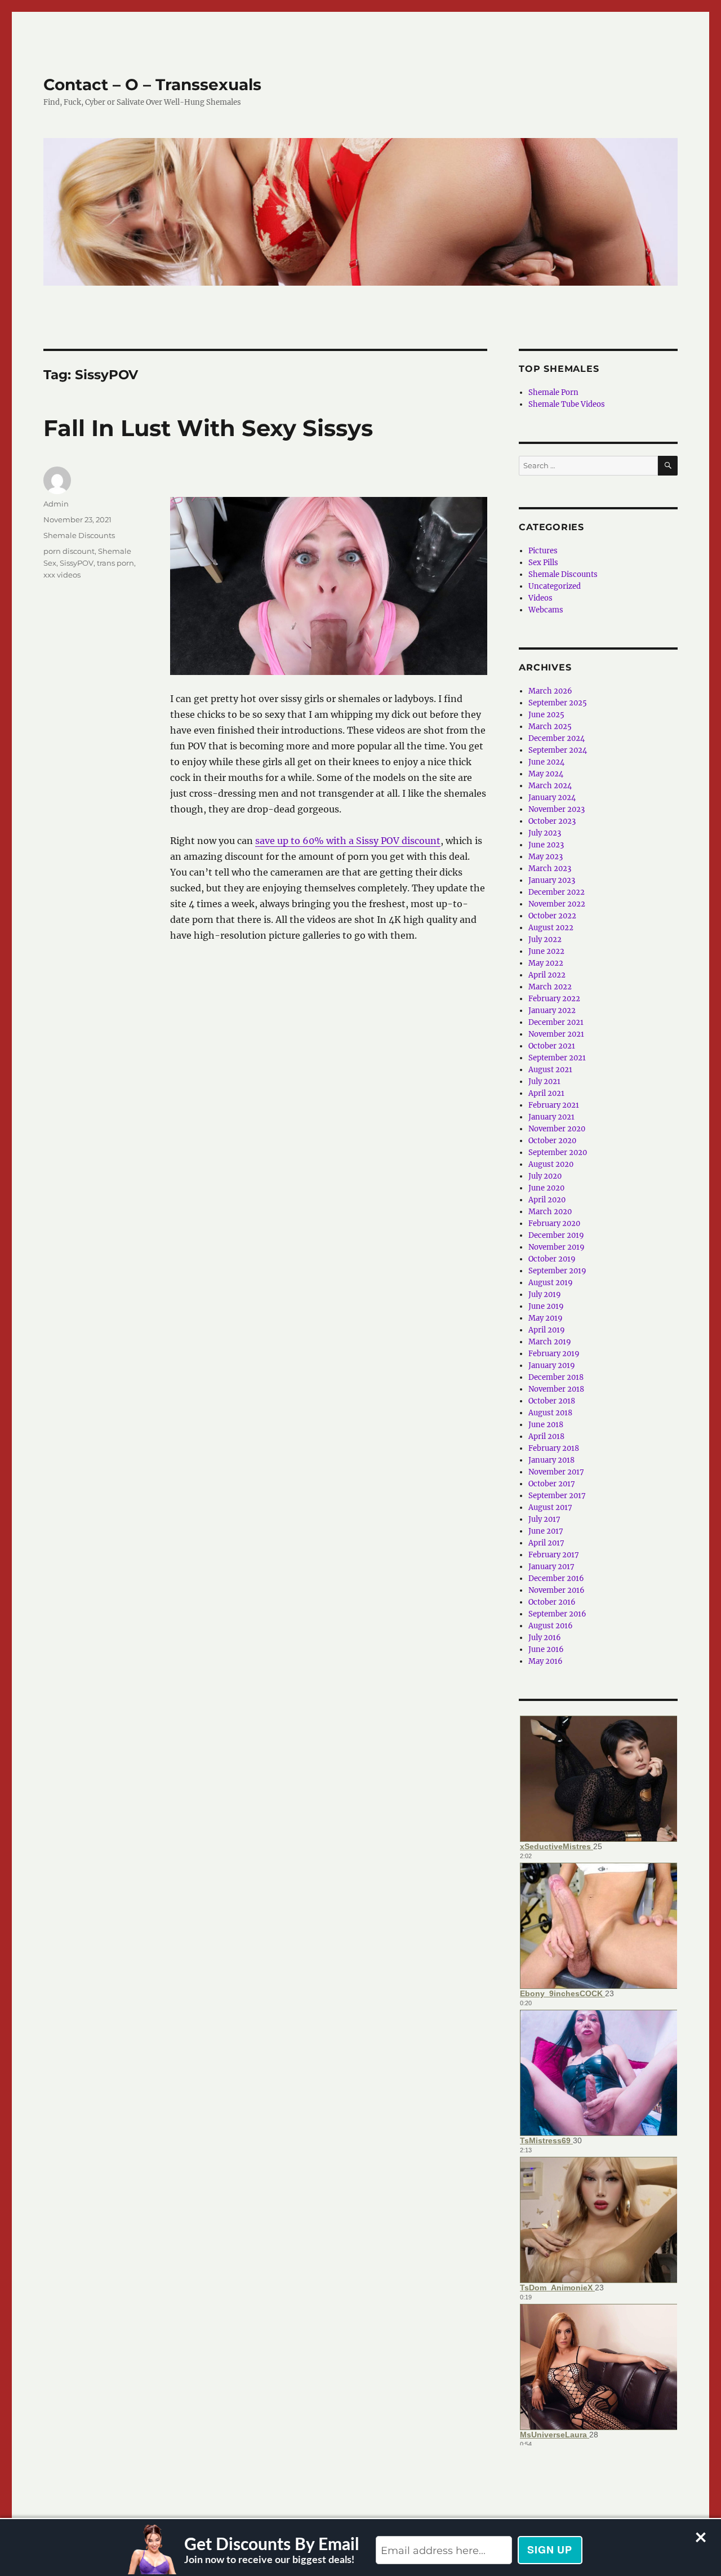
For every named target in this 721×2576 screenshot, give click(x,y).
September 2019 (557, 1271)
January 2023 (552, 880)
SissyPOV (77, 563)
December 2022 (557, 892)
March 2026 (550, 691)
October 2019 (552, 1259)
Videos (540, 598)
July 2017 (544, 1519)
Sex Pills (543, 563)
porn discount (69, 551)
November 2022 (557, 904)
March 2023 (550, 869)
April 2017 (546, 1543)
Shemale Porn (553, 392)
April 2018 (546, 1436)
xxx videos (62, 575)
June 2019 (546, 1306)
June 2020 (546, 1188)
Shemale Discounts (79, 535)
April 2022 (547, 975)
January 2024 (552, 798)
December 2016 (556, 1578)
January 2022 (552, 1011)
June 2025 (546, 715)
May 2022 (546, 963)
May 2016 (546, 1661)
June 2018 (546, 1425)
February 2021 (554, 1105)
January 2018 (551, 1460)
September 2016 (557, 1614)
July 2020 (545, 1176)
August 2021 (550, 1070)
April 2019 (547, 1330)
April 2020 (547, 1200)
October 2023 (552, 821)
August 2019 (551, 1283)
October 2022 (552, 916)
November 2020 (557, 1129)
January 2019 (552, 1365)
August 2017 (550, 1507)
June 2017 (546, 1531)
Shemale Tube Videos (567, 404)
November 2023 (557, 809)
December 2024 (557, 738)
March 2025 (550, 727)
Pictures (543, 551)
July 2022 (545, 940)
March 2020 (550, 1212)
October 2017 (552, 1484)
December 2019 (556, 1235)
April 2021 (546, 1093)
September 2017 (557, 1496)
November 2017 (556, 1472)
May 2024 (546, 774)
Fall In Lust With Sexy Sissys (208, 428)
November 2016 (557, 1590)
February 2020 (554, 1223)
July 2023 (545, 833)
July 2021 (544, 1082)
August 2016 (551, 1626)
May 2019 (546, 1318)
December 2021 (556, 1022)
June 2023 (546, 845)
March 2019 (550, 1342)
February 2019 (554, 1354)
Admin (56, 504)
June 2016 (546, 1649)
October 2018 (552, 1401)
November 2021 (556, 1034)
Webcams (546, 610)
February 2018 (554, 1448)
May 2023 (546, 857)
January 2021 (551, 1117)
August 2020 (551, 1164)
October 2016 (552, 1602)
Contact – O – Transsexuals (152, 85)
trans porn (115, 563)
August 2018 (550, 1413)
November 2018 (556, 1389)
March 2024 (550, 786)
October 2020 (552, 1141)
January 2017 (551, 1567)
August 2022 (551, 928)
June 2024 (546, 762)
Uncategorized (555, 586)
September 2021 (557, 1058)
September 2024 (558, 750)
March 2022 (550, 987)
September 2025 (558, 703)
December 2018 (556, 1377)
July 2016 (545, 1638)
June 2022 (546, 951)
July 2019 (545, 1294)
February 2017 (554, 1555)
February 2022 (554, 999)
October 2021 (552, 1046)
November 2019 (557, 1247)
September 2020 (558, 1152)
